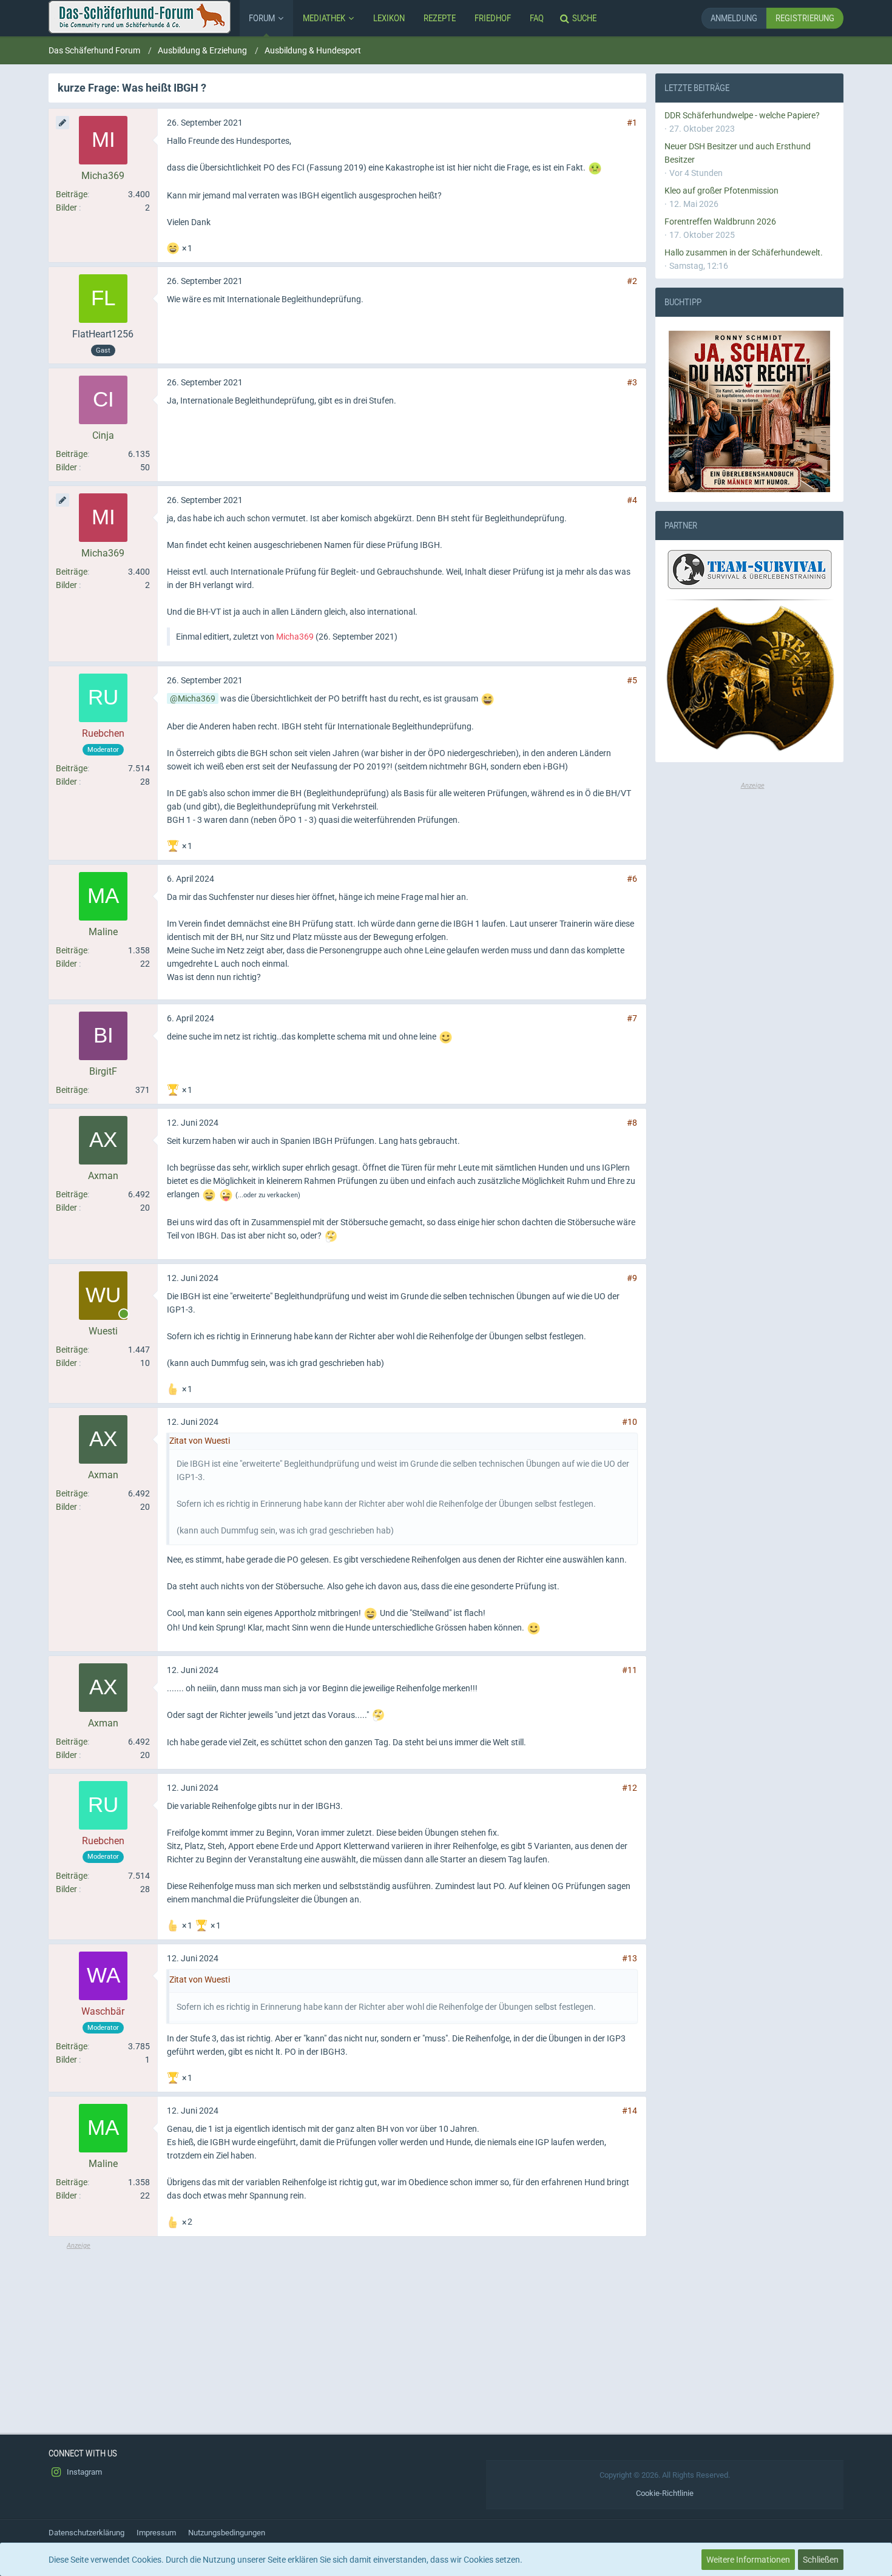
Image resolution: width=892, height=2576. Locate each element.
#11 (630, 1670)
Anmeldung (734, 18)
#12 (630, 1788)
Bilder (66, 208)
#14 (630, 2111)
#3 (632, 382)
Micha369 (295, 637)
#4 (632, 500)
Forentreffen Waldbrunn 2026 (720, 221)
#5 (632, 680)
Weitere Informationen (748, 2560)
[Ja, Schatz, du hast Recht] (749, 411)
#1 (632, 123)
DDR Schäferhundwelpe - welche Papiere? (742, 115)
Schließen (821, 2560)
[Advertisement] (347, 2336)
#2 (632, 281)
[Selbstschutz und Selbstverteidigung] (749, 679)
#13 (630, 1958)
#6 (632, 879)
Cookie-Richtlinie (665, 2493)
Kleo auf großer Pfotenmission (721, 191)
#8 (632, 1123)
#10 (630, 1422)
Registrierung (805, 18)
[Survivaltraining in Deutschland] (748, 572)
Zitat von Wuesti (200, 1441)
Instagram (83, 2472)
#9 (632, 1278)
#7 (632, 1018)
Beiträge (72, 194)
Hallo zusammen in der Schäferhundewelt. (744, 252)
